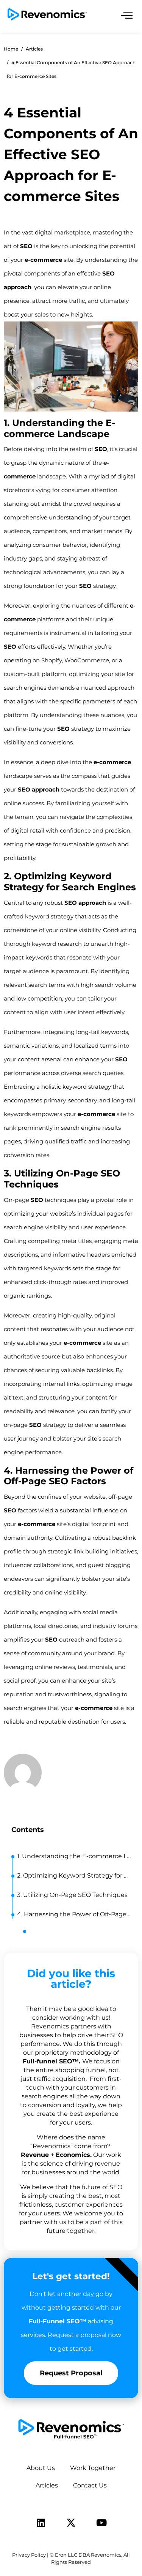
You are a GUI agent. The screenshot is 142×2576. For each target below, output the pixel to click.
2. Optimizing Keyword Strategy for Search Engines (74, 1875)
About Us (41, 2468)
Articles (47, 2485)
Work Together (93, 2468)
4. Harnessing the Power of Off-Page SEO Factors (74, 1914)
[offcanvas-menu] (127, 16)
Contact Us (90, 2485)
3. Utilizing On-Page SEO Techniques (72, 1895)
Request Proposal (71, 2373)
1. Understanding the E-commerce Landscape (74, 1856)
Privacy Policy (29, 2555)
